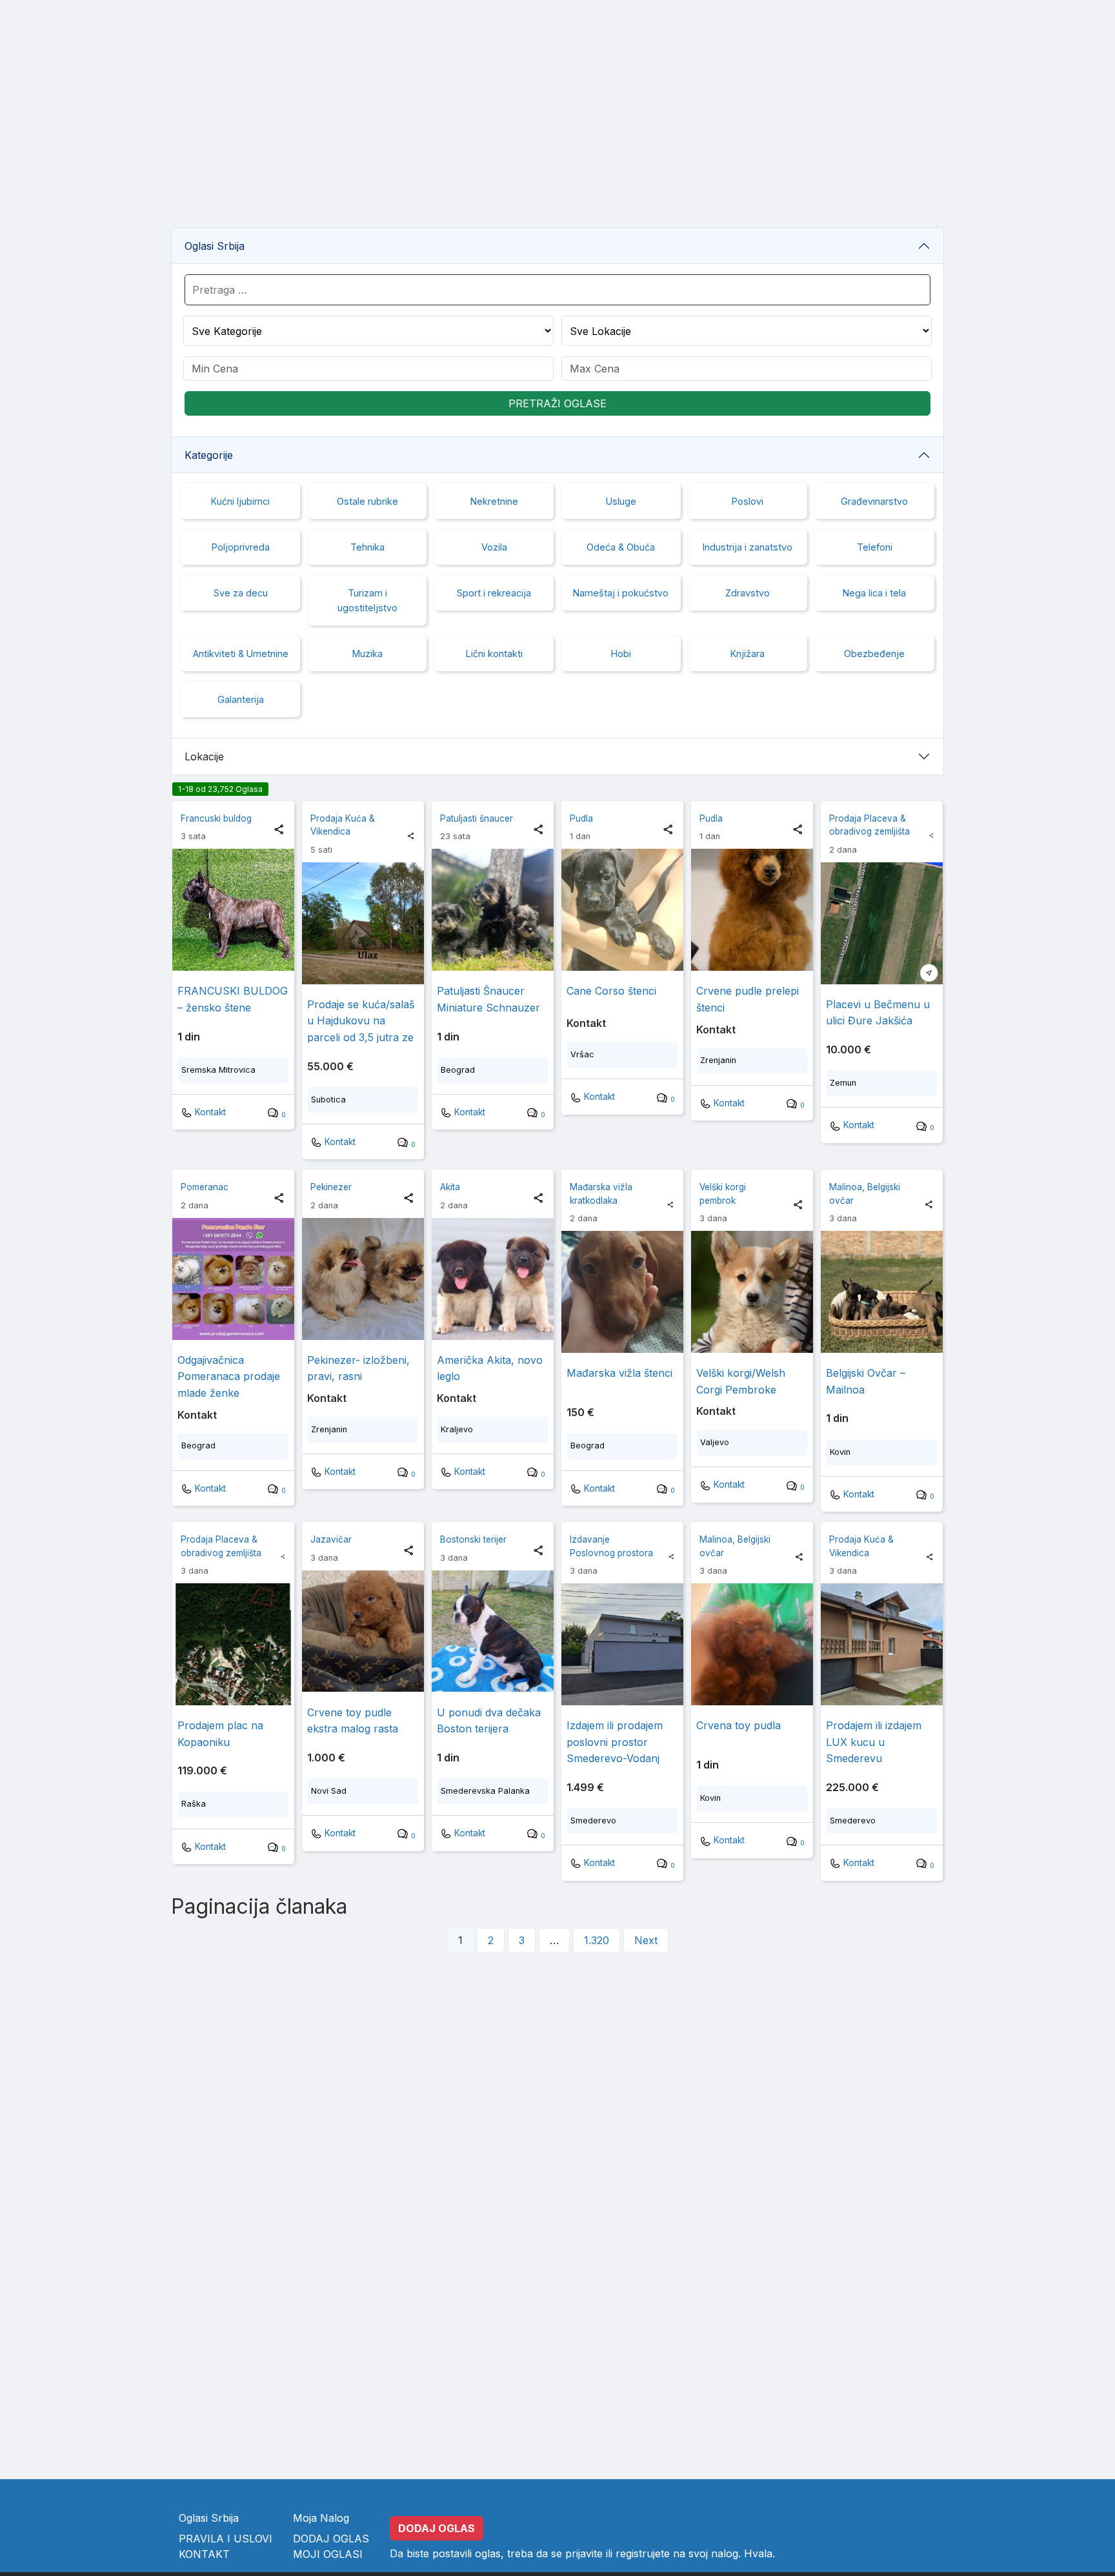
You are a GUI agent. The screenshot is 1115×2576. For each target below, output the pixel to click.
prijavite (584, 2553)
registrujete (643, 2553)
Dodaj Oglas (331, 2539)
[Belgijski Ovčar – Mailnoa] (882, 1292)
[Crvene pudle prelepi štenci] (752, 910)
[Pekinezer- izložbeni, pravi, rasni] (363, 1279)
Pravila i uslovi (226, 2539)
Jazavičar (331, 1539)
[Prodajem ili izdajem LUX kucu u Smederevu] (882, 1644)
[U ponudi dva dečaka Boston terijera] (493, 1631)
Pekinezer (331, 1187)
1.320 (597, 1940)
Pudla (581, 818)
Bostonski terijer (473, 1539)
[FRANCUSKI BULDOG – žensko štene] (233, 910)
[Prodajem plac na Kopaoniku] (233, 1644)
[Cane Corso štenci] (622, 910)
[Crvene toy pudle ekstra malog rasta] (363, 1631)
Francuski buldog (216, 818)
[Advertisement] (557, 127)
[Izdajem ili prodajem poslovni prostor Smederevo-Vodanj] (622, 1644)
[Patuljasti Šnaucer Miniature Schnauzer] (493, 910)
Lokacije (204, 756)
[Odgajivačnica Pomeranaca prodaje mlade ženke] (233, 1279)
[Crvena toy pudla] (752, 1644)
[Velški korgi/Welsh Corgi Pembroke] (752, 1292)
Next (646, 1940)
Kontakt (209, 1112)
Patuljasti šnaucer (477, 818)
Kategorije (209, 455)
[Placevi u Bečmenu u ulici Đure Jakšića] (882, 923)
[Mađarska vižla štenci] (622, 1292)
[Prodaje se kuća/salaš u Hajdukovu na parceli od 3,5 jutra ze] (363, 923)
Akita (450, 1187)
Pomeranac (205, 1187)
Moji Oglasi (328, 2554)
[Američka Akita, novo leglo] (493, 1279)
